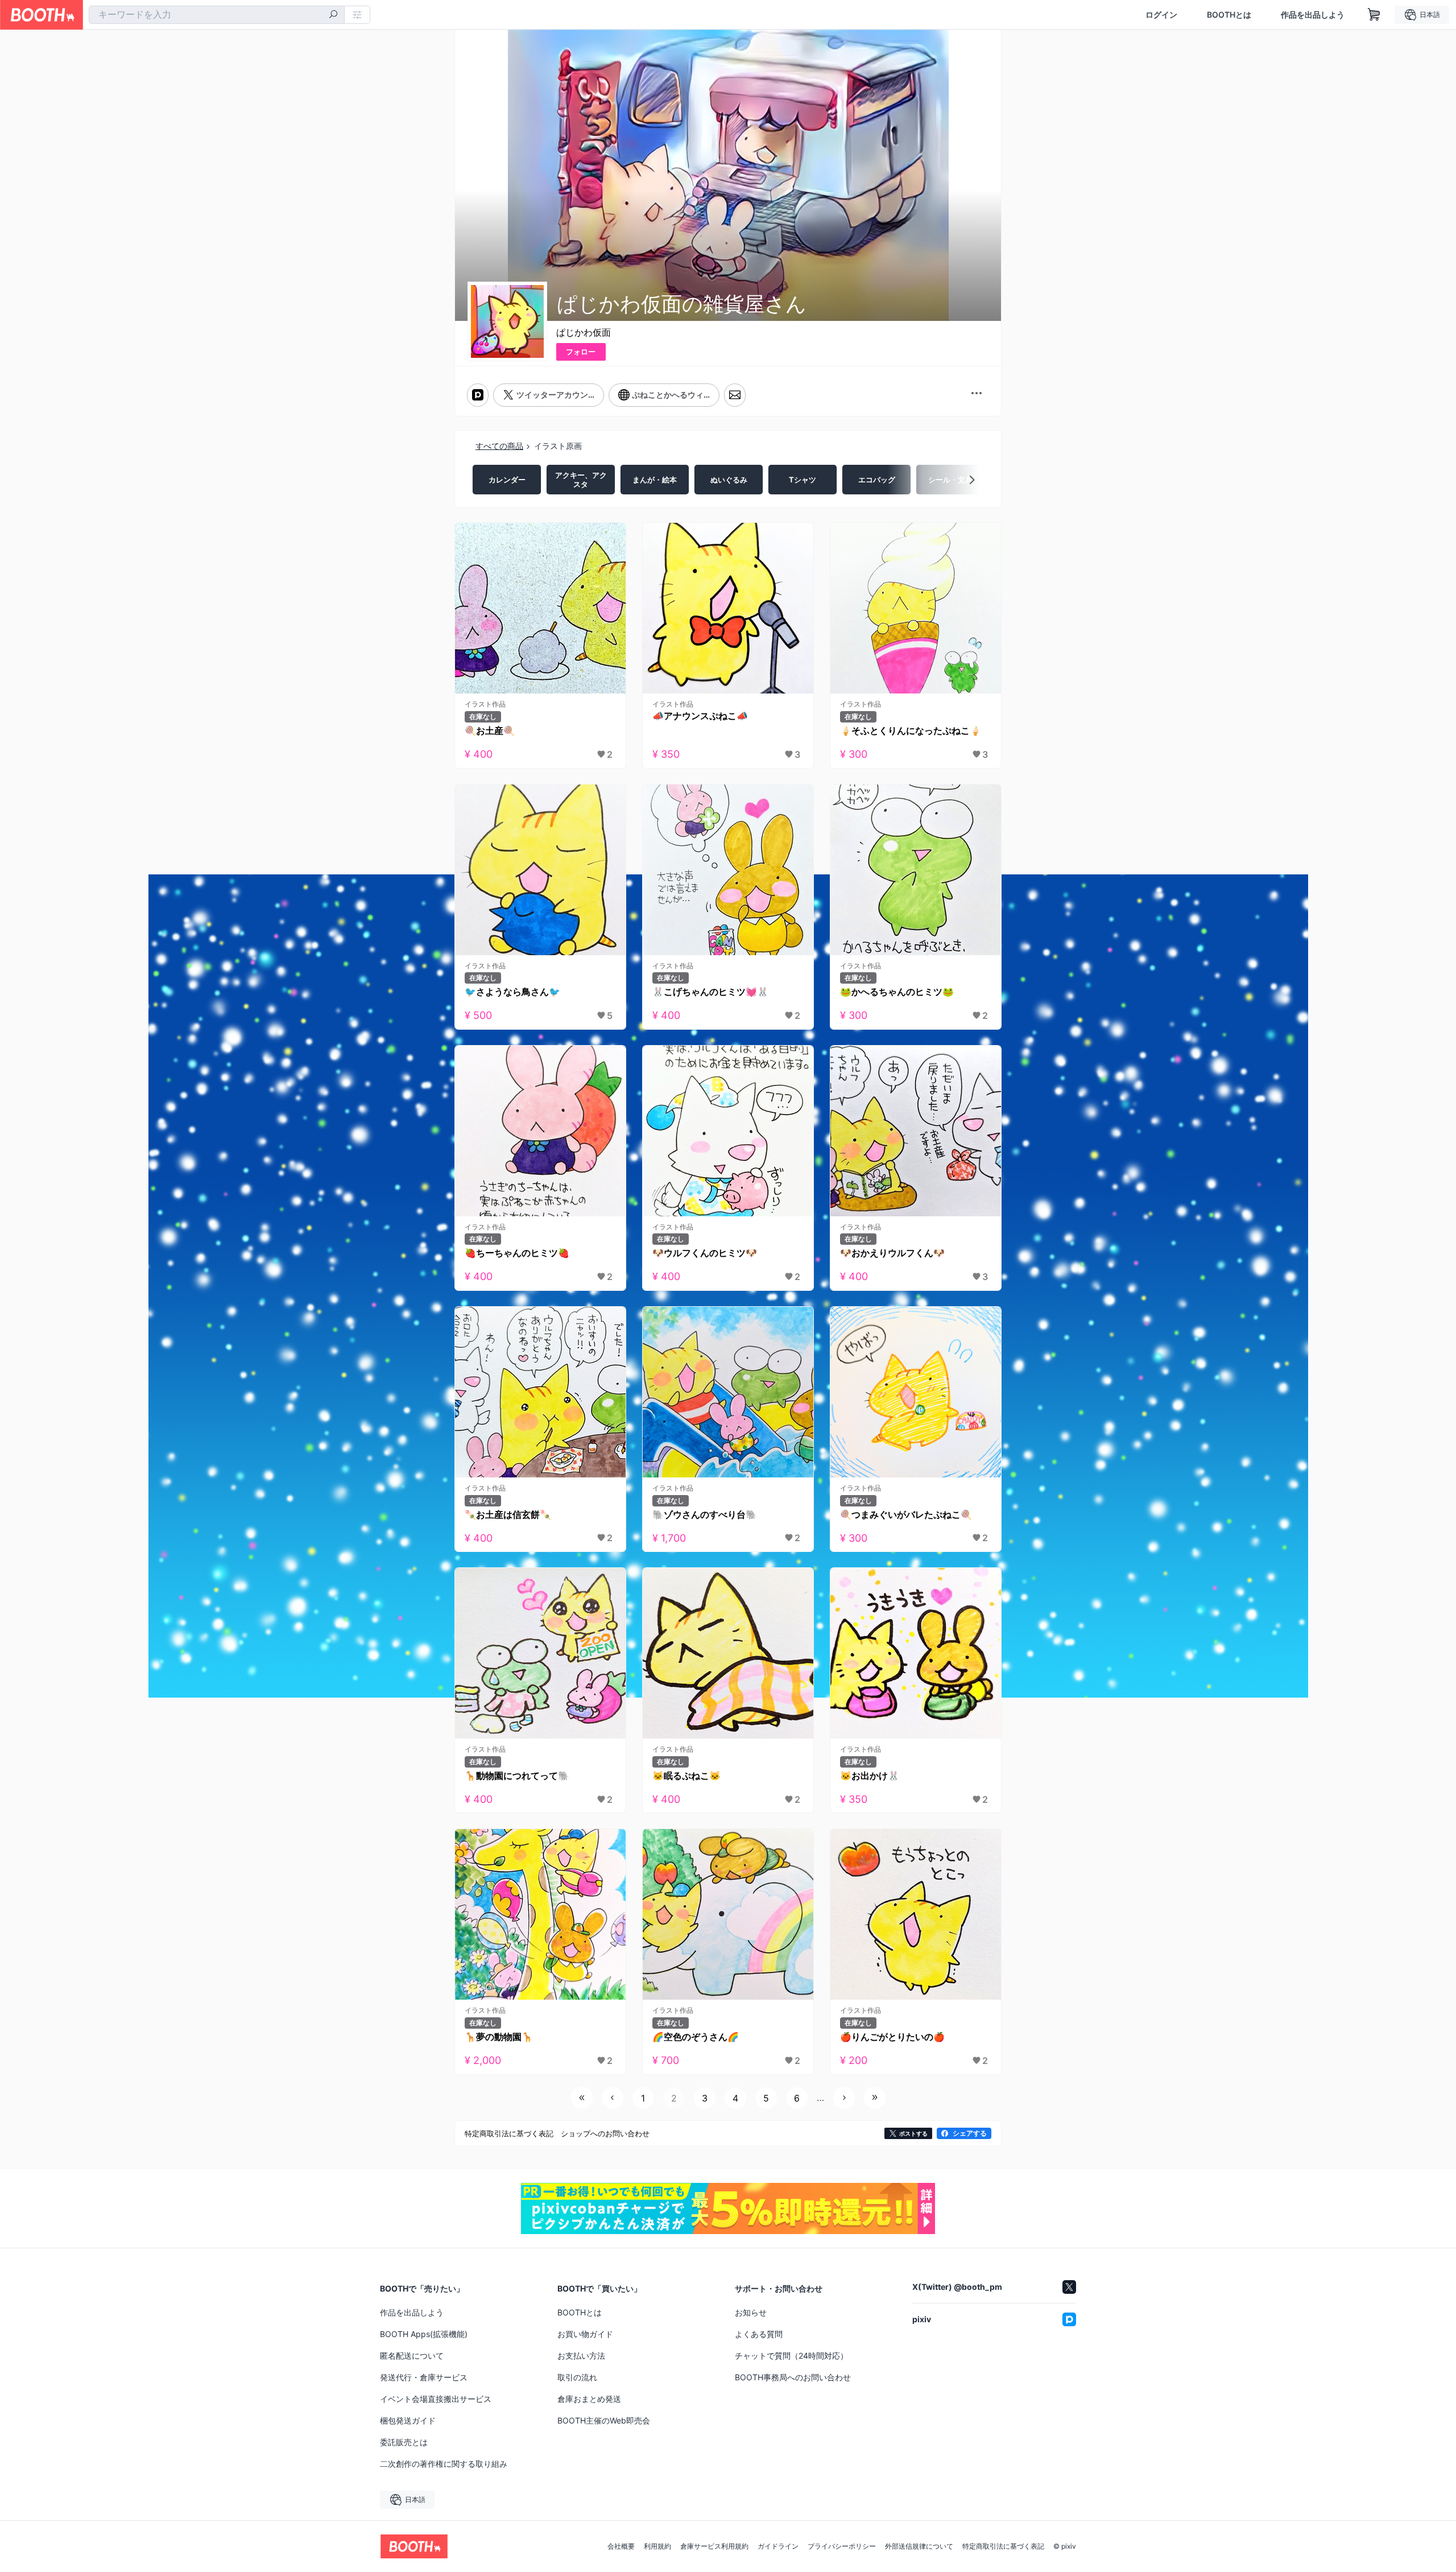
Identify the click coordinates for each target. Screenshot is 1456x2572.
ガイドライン (778, 2546)
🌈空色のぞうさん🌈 (696, 2037)
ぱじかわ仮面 (584, 332)
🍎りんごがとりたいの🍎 (892, 2037)
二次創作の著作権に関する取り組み (444, 2464)
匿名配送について (412, 2356)
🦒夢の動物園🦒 (499, 2037)
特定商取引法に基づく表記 (1003, 2546)
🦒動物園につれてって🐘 (517, 1776)
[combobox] (217, 15)
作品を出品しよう (1313, 15)
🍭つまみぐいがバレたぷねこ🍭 (906, 1514)
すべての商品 (499, 446)
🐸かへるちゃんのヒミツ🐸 (897, 992)
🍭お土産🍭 (490, 730)
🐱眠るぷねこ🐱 (686, 1776)
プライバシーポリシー (842, 2546)
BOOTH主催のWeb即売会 (604, 2420)
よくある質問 (759, 2334)
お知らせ (751, 2312)
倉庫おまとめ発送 (589, 2399)
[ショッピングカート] (1374, 15)
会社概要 (621, 2546)
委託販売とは (404, 2442)
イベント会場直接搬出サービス (436, 2399)
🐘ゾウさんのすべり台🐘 (705, 1514)
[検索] (333, 15)
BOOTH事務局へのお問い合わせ (793, 2377)
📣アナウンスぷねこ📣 (700, 716)
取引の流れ (577, 2377)
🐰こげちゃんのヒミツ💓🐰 (710, 992)
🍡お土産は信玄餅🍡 (508, 1514)
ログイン (1161, 15)
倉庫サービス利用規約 (714, 2546)
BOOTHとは (1229, 15)
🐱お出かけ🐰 (870, 1776)
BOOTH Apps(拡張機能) (424, 2334)
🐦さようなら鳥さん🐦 (512, 992)
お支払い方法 (581, 2356)
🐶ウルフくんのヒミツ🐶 (705, 1253)
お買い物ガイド (585, 2334)
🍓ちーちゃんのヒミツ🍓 (517, 1253)
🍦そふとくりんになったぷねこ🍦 (911, 730)
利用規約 (657, 2546)
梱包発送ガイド (408, 2420)
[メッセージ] (735, 395)
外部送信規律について (919, 2546)
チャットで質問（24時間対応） (791, 2356)
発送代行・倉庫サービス (424, 2377)
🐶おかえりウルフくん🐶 (892, 1253)
